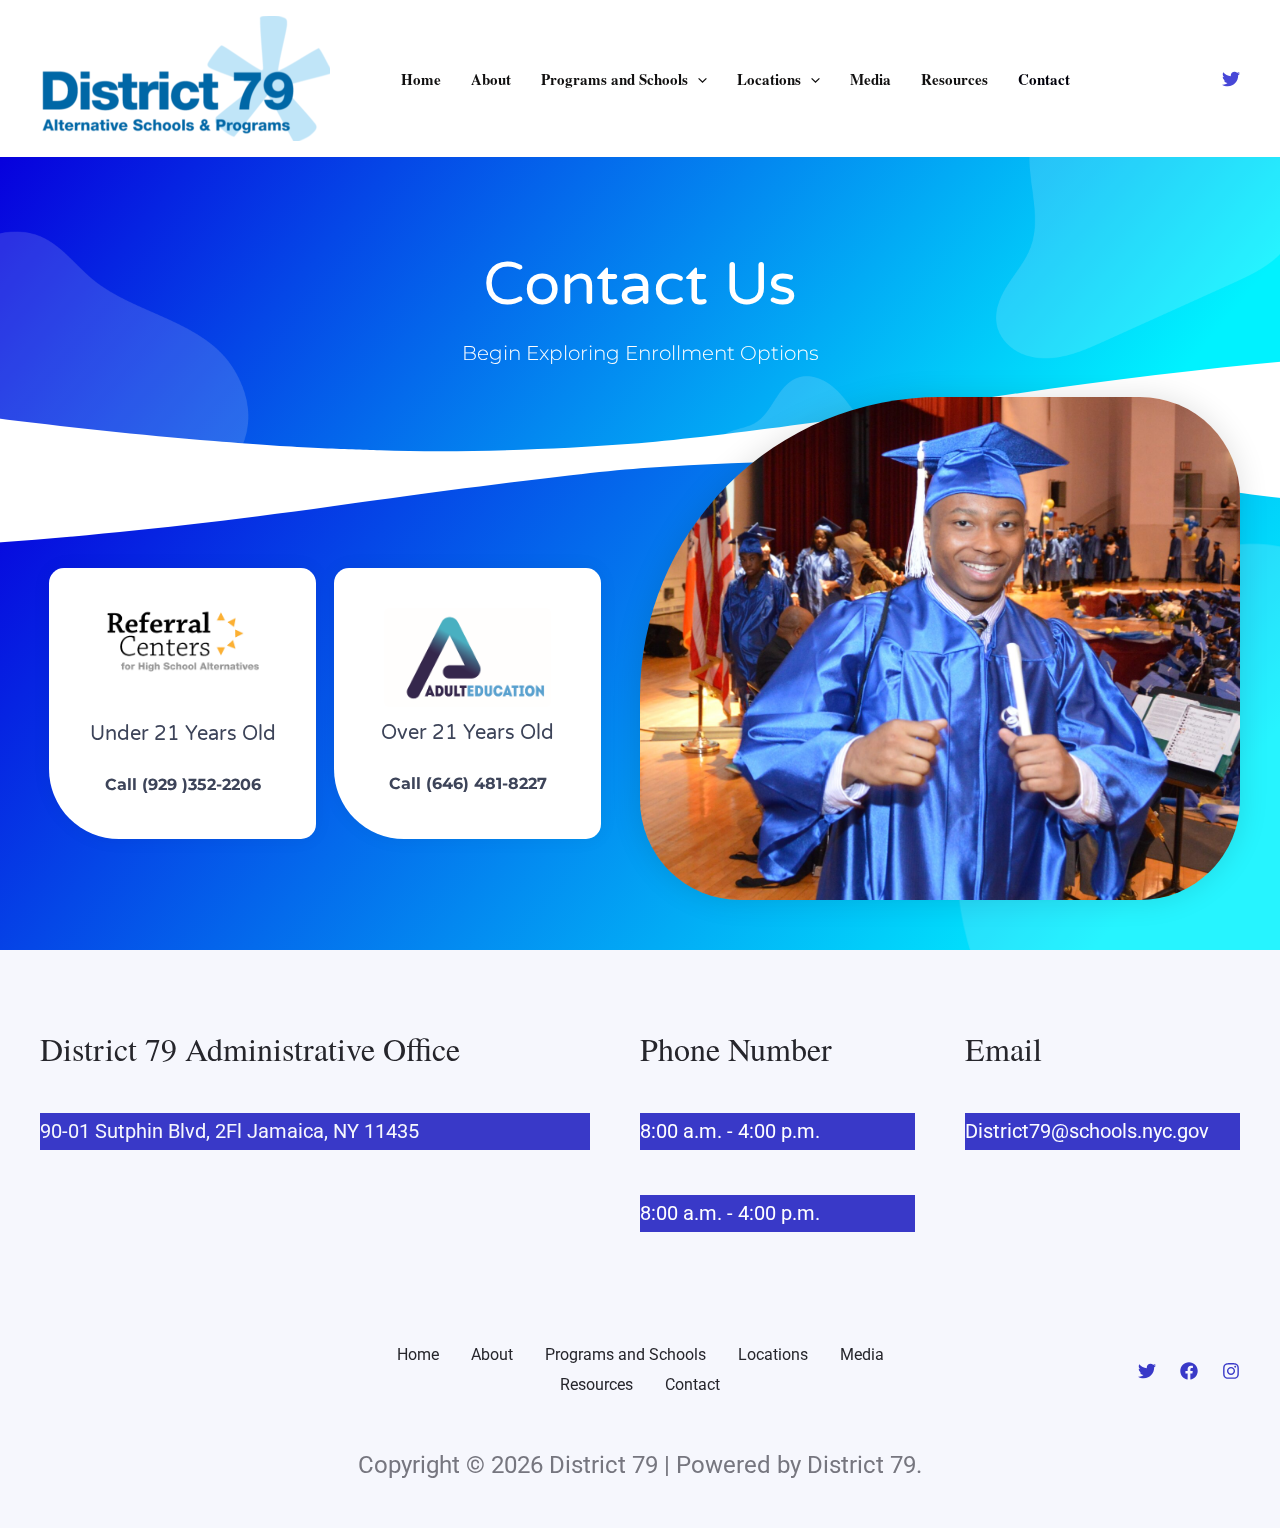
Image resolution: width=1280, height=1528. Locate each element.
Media (870, 79)
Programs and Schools (614, 79)
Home (421, 79)
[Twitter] (1231, 79)
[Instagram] (1231, 1371)
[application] (697, 79)
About (491, 79)
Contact (1044, 79)
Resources (954, 79)
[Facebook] (1189, 1371)
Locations (769, 79)
